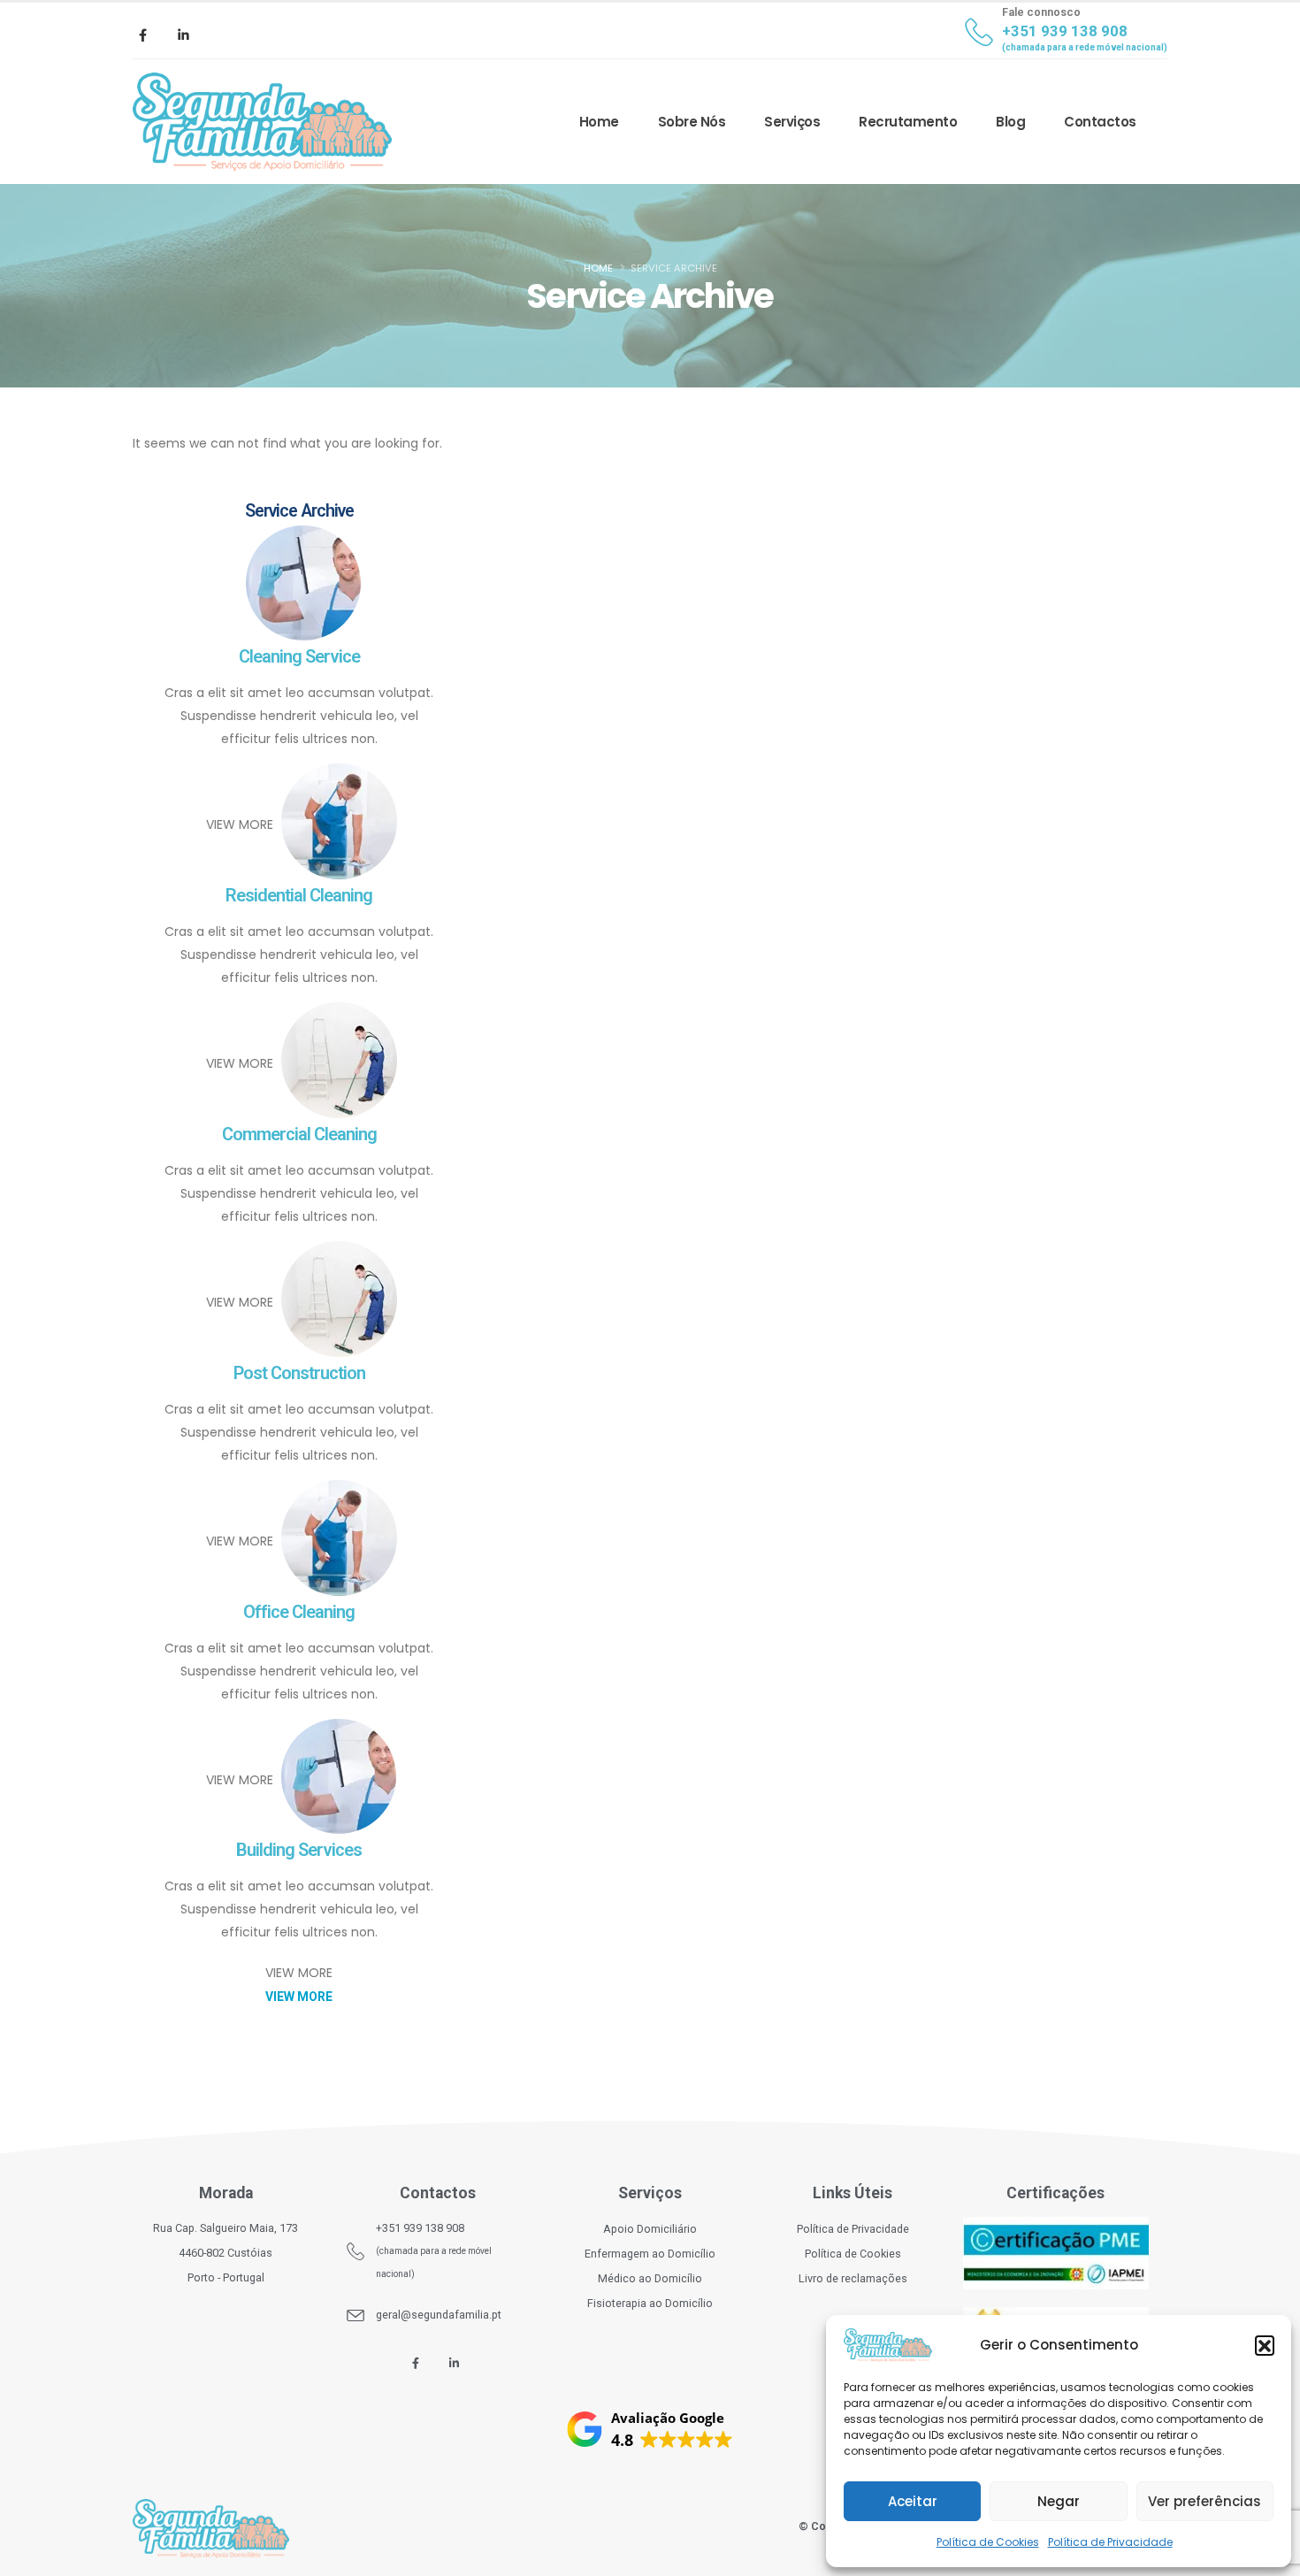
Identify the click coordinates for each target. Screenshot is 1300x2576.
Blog (1010, 122)
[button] (1265, 2345)
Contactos (1100, 122)
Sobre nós (692, 122)
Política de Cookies (988, 2542)
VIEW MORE (240, 825)
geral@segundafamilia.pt (439, 2315)
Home (599, 122)
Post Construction (299, 1373)
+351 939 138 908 (420, 2228)
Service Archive (299, 511)
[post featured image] (299, 586)
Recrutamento (908, 122)
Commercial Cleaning (299, 1134)
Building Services (299, 1850)
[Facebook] (142, 34)
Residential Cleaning (299, 895)
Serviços (792, 122)
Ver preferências (1204, 2501)
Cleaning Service (299, 656)
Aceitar (913, 2501)
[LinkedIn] (183, 34)
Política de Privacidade (1110, 2542)
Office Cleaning (299, 1612)
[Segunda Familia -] (262, 122)
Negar (1059, 2501)
